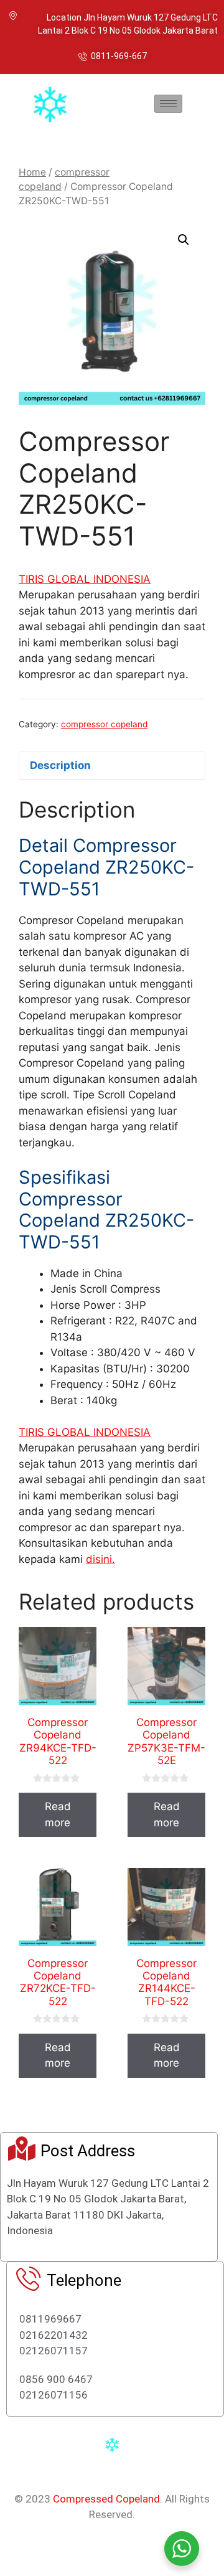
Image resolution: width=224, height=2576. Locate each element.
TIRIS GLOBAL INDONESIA (85, 579)
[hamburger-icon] (168, 104)
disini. (100, 1559)
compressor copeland (104, 724)
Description (60, 765)
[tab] (112, 766)
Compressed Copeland (106, 2499)
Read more (58, 1814)
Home (32, 172)
